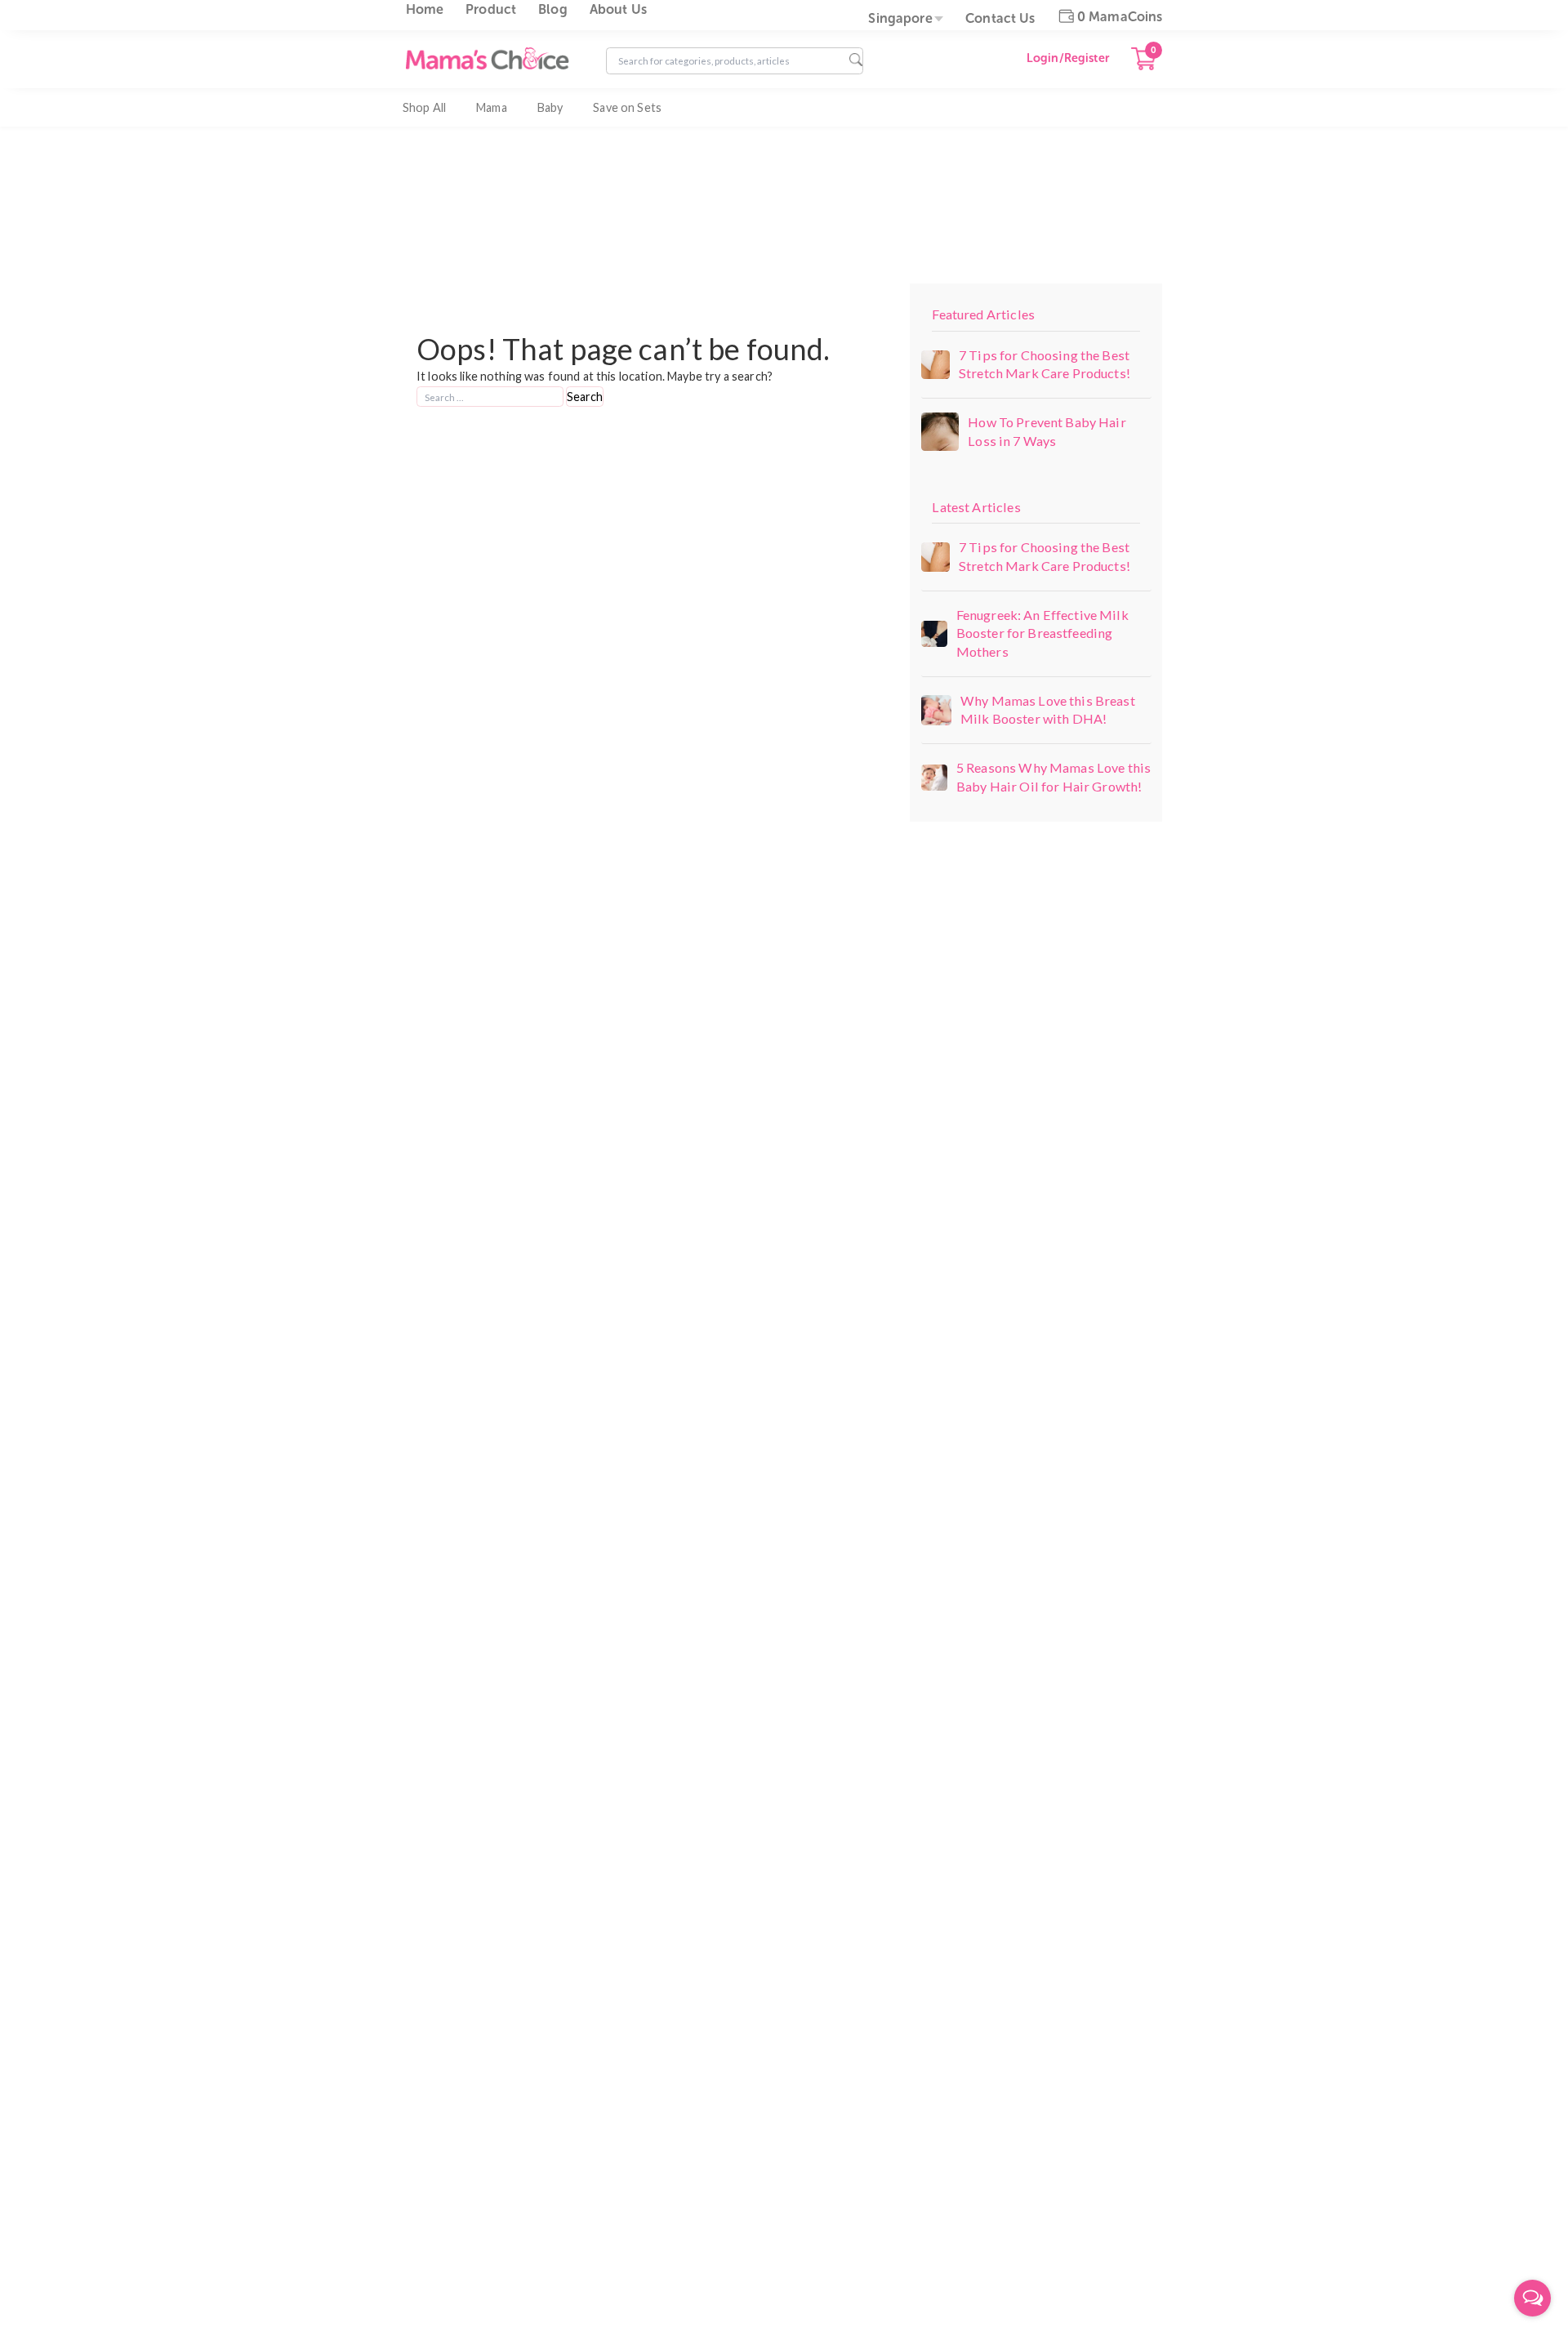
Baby (550, 107)
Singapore (900, 18)
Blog (553, 9)
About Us (618, 9)
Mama (492, 107)
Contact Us (1000, 18)
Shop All (424, 107)
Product (491, 9)
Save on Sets (627, 107)
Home (425, 9)
